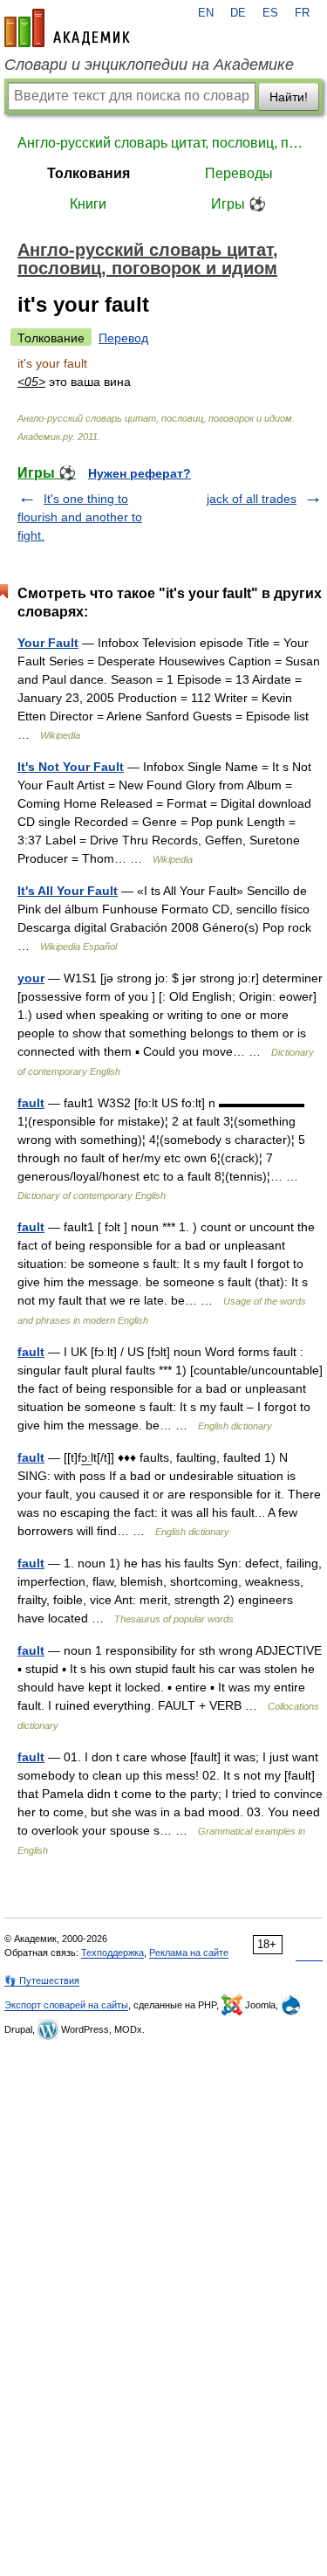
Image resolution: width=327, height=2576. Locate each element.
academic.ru (67, 28)
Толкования (89, 173)
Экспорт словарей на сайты (66, 2005)
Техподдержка (112, 1953)
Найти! (289, 97)
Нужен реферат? (140, 473)
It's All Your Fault (68, 891)
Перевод (123, 338)
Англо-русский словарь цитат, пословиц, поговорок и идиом (163, 143)
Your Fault (48, 643)
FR (302, 13)
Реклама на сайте (189, 1953)
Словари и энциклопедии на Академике (149, 65)
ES (270, 13)
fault (31, 1103)
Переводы (239, 173)
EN (206, 13)
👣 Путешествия (42, 1980)
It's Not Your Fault (71, 767)
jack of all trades (252, 499)
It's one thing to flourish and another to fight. (80, 517)
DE (238, 13)
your (31, 978)
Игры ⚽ (238, 204)
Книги (88, 204)
